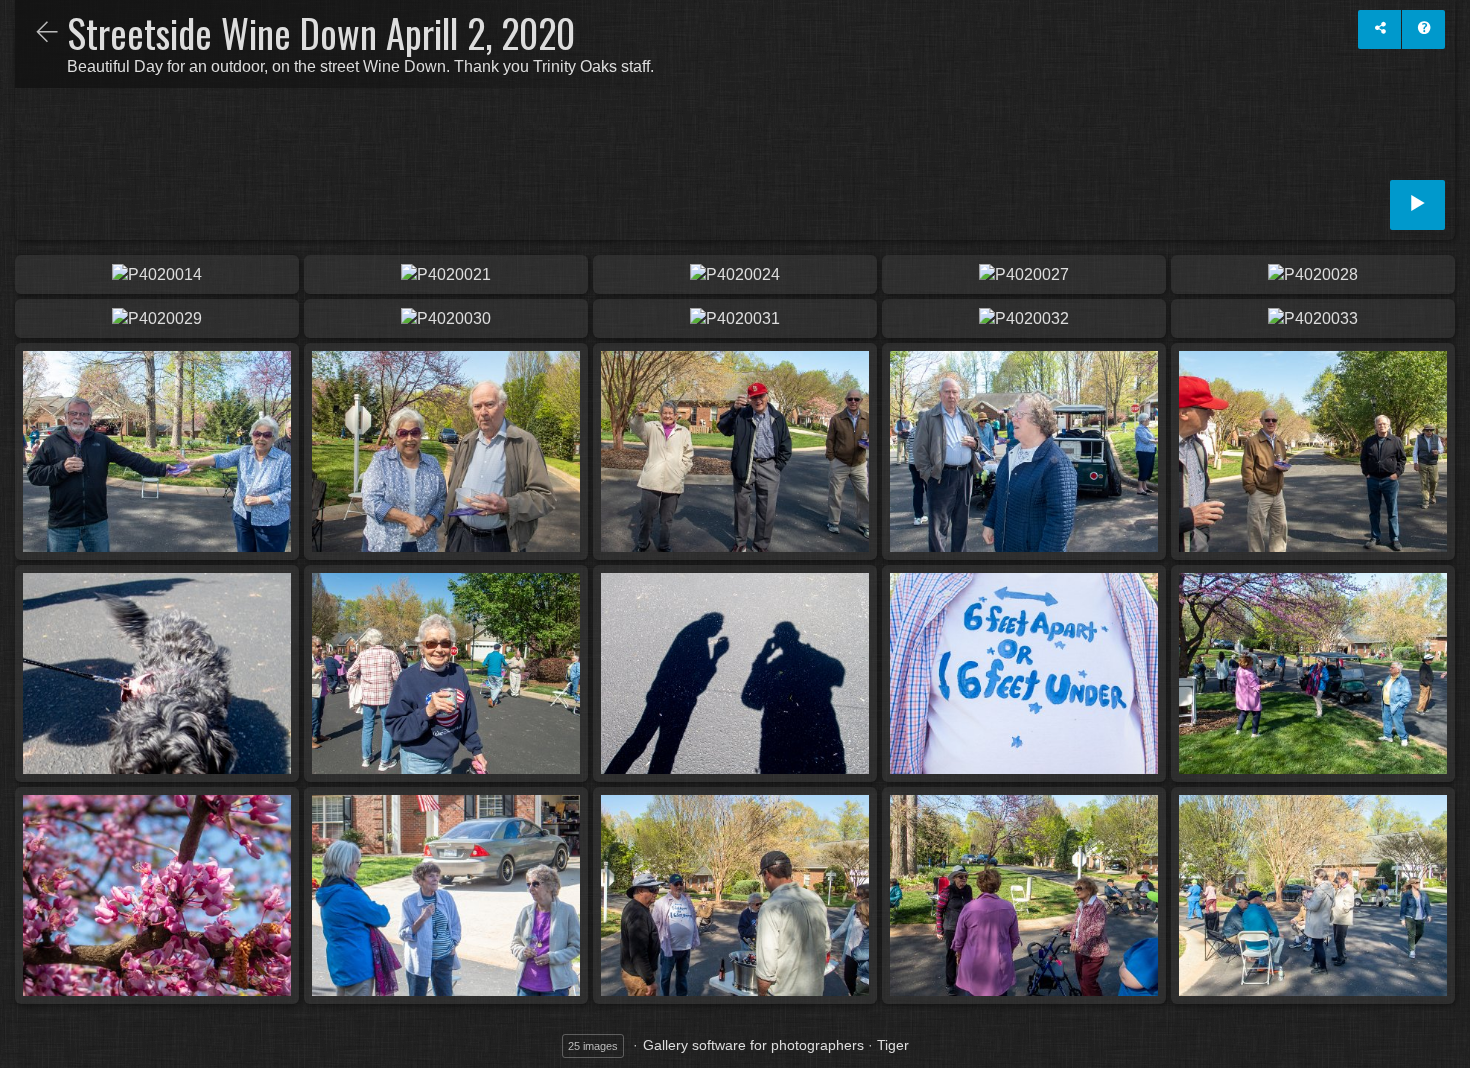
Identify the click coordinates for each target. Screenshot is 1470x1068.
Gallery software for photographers (753, 1045)
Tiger (893, 1045)
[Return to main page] (47, 34)
